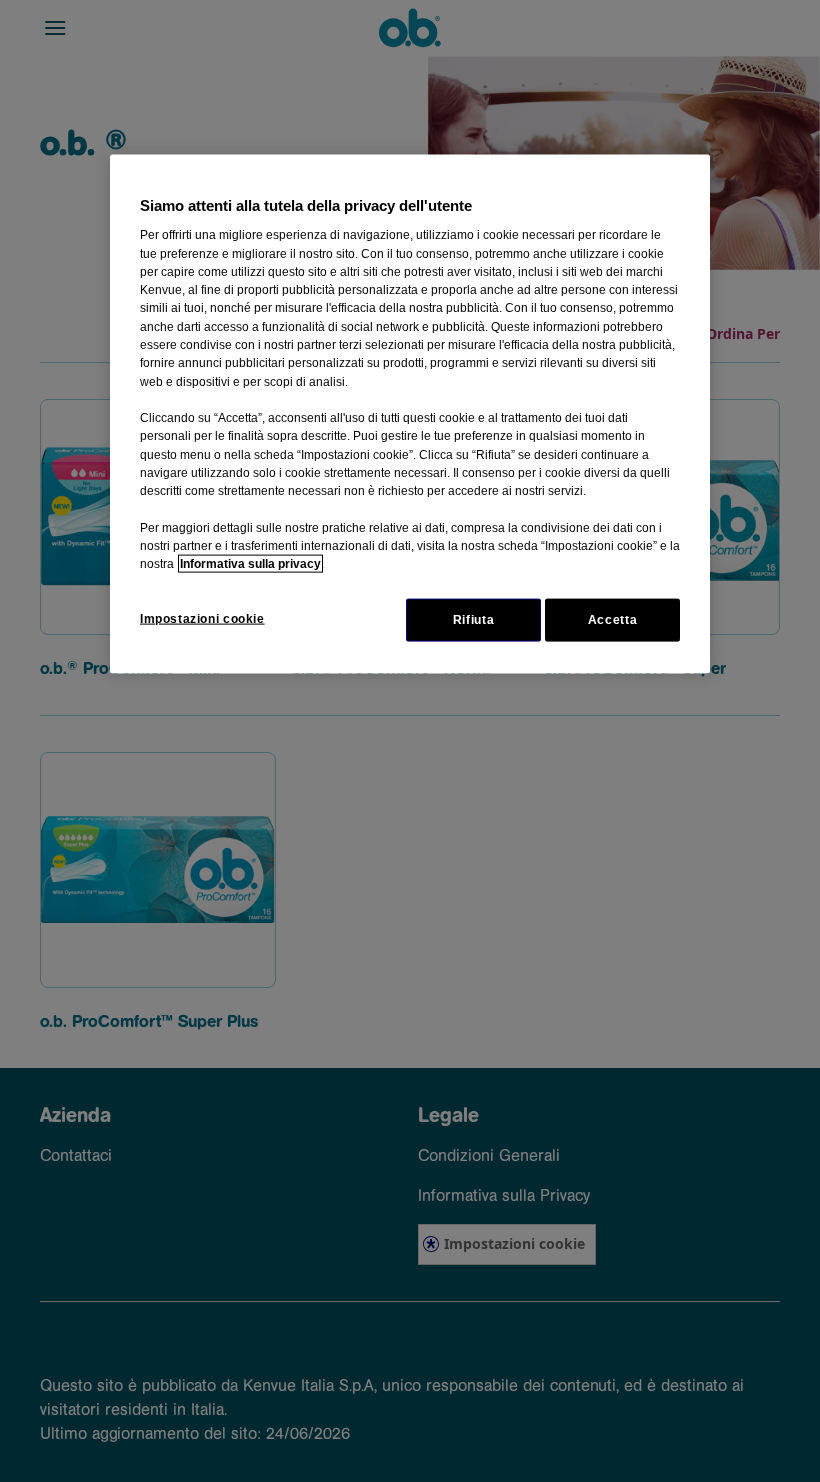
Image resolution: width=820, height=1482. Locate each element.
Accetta (612, 619)
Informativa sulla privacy (250, 564)
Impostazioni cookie (202, 618)
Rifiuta (473, 619)
